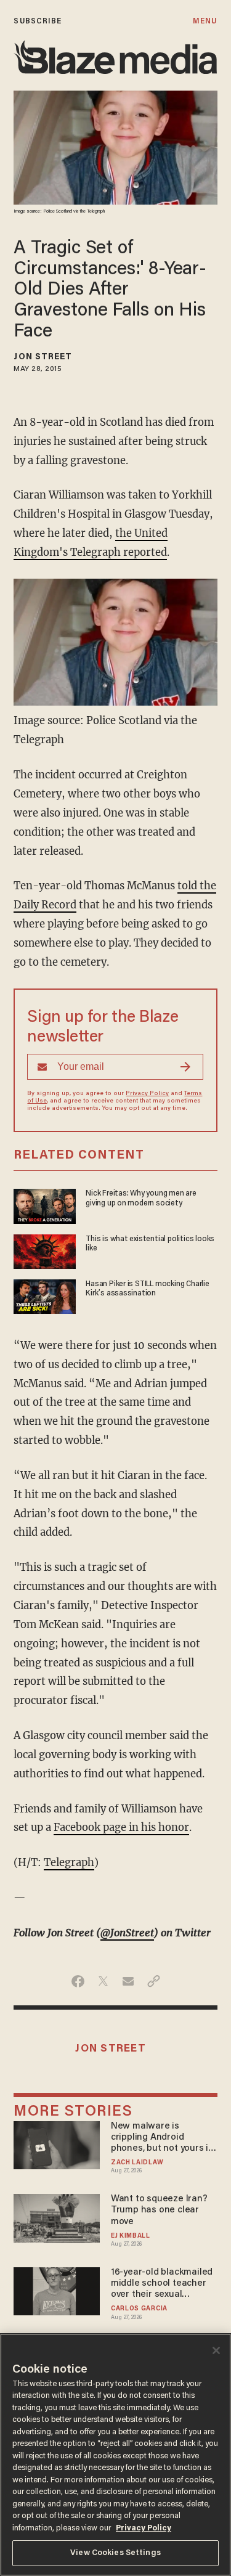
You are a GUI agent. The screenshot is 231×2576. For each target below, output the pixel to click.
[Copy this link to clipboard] (154, 1981)
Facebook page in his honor (121, 1828)
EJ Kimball (131, 2236)
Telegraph (69, 1863)
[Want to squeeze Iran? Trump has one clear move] (56, 2216)
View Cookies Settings (115, 2553)
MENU (205, 21)
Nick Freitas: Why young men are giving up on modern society (141, 1198)
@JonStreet (127, 1933)
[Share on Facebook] (78, 1981)
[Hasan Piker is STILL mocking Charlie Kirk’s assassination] (45, 1295)
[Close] (216, 2350)
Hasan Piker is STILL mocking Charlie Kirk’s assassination (148, 1289)
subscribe (38, 21)
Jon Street (43, 357)
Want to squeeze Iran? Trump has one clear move (159, 2210)
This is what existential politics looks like (150, 1244)
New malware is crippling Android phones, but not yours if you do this (161, 2138)
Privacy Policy (147, 1094)
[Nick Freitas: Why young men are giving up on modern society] (45, 1205)
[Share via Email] (128, 1981)
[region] (115, 2455)
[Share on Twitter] (103, 1981)
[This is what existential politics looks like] (45, 1250)
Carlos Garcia (139, 2309)
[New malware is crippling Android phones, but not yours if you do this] (56, 2144)
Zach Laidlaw (137, 2163)
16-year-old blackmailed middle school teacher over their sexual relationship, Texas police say (162, 2284)
